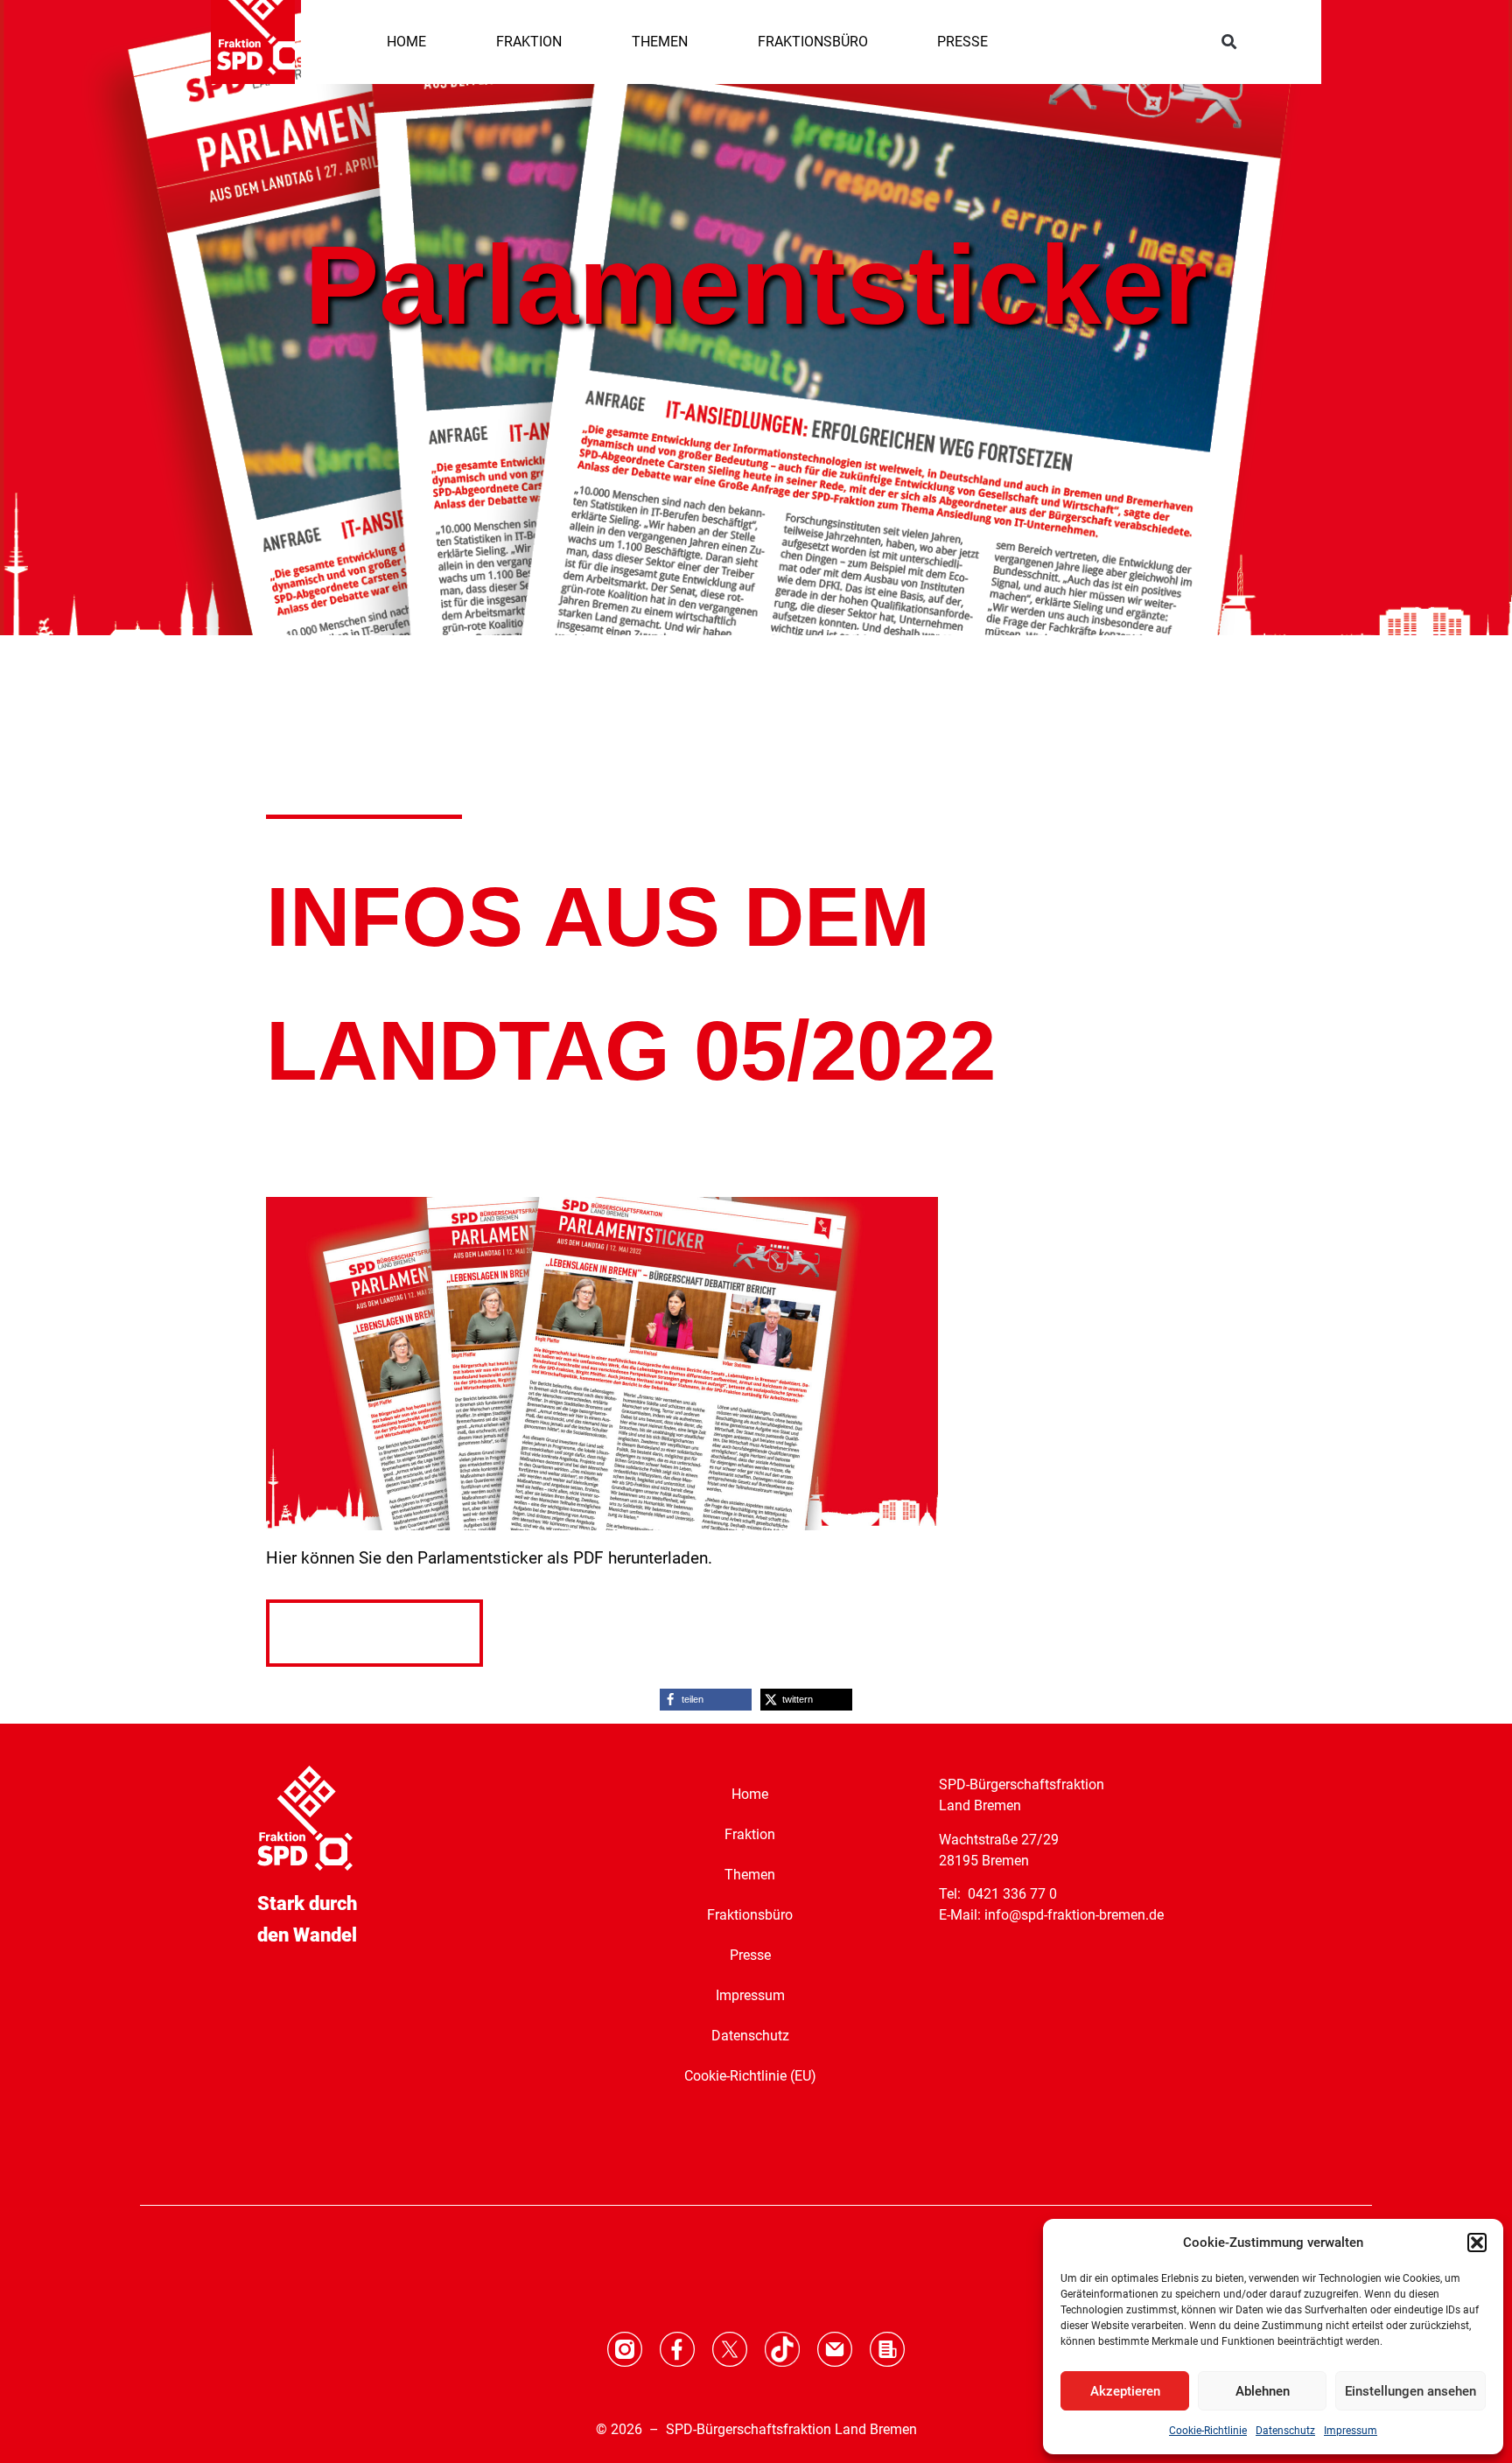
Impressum (1351, 2431)
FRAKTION (529, 42)
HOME (406, 42)
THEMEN (660, 42)
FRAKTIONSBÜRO (813, 42)
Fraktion (750, 1834)
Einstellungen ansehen (1410, 2391)
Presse (750, 1955)
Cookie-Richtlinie (1208, 2431)
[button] (1477, 2243)
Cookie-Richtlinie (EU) (750, 2076)
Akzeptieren (1125, 2391)
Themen (750, 1875)
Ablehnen (1263, 2391)
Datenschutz (1285, 2431)
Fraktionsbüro (750, 1915)
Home (750, 1794)
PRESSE (962, 42)
